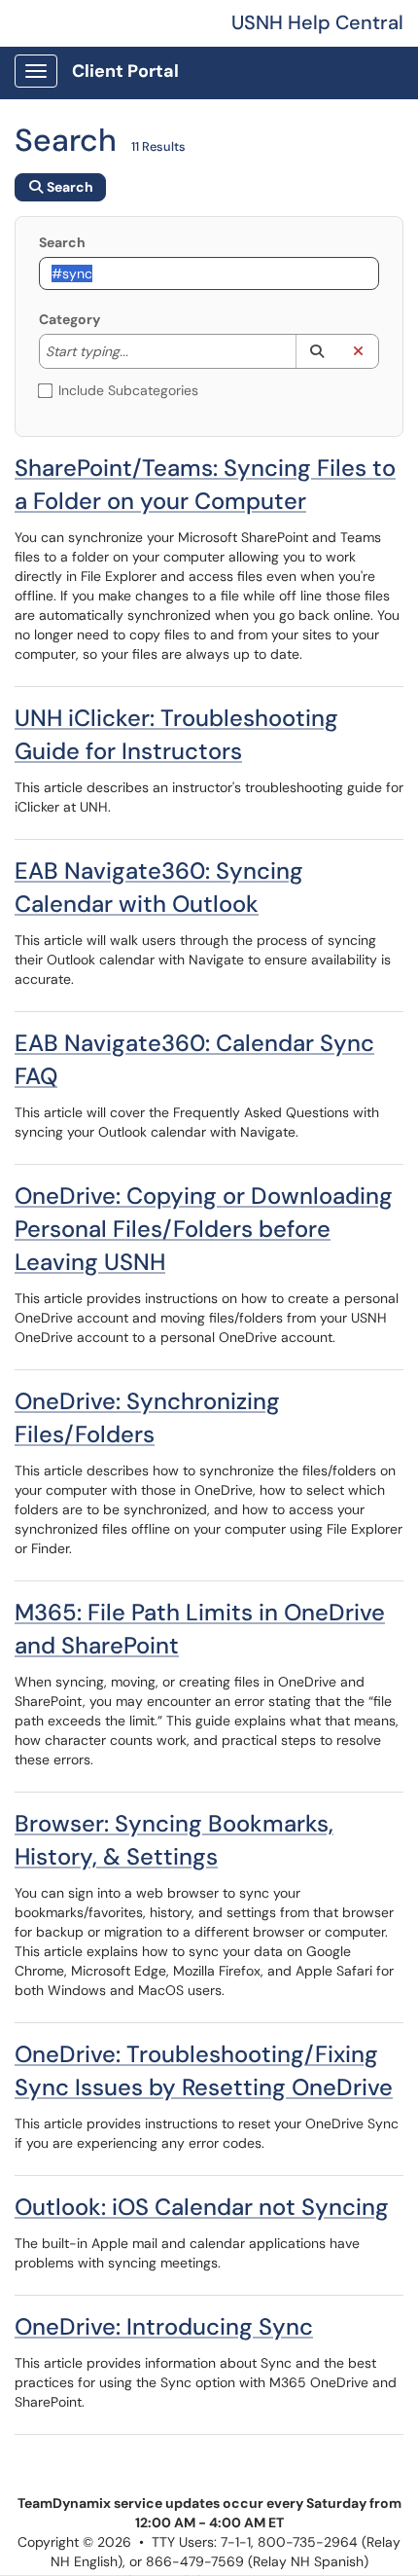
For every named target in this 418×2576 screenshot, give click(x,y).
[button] (316, 351)
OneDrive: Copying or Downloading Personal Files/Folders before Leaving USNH (204, 1229)
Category (70, 319)
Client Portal (125, 71)
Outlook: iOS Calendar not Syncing (202, 2207)
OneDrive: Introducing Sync (164, 2326)
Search (62, 242)
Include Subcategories (128, 390)
